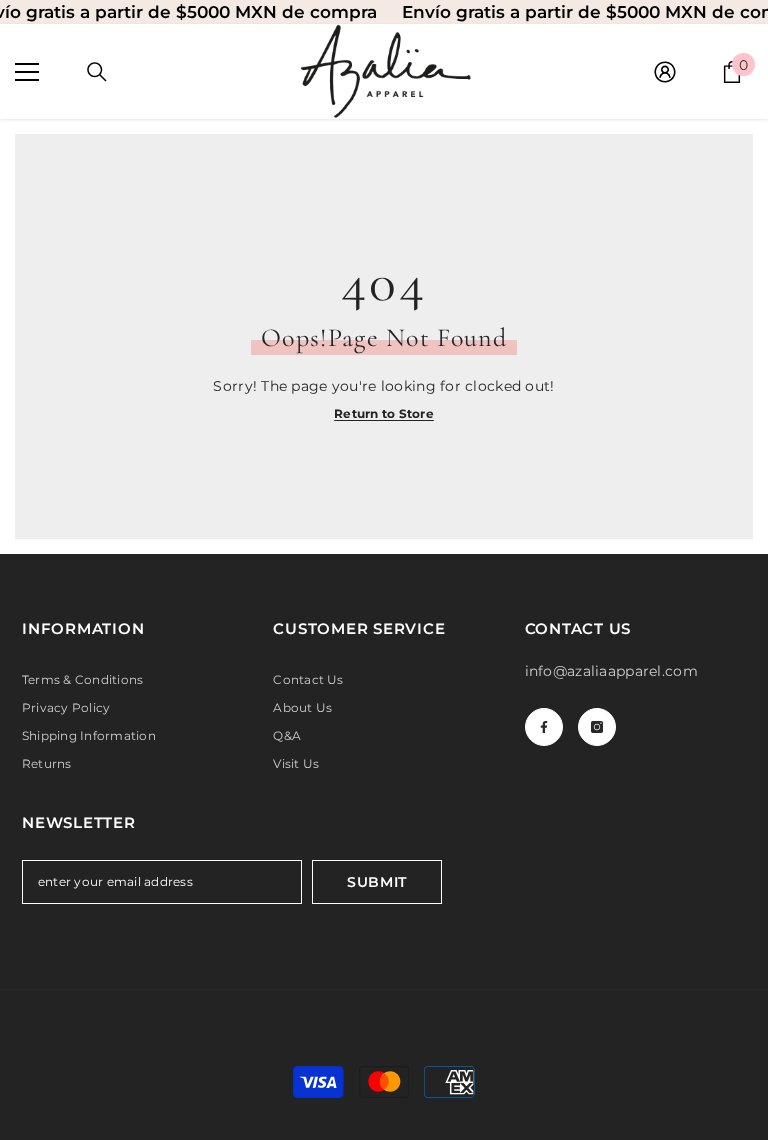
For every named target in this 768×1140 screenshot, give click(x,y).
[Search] (97, 72)
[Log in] (665, 72)
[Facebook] (544, 727)
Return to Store (384, 414)
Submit (377, 882)
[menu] (27, 72)
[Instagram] (597, 727)
